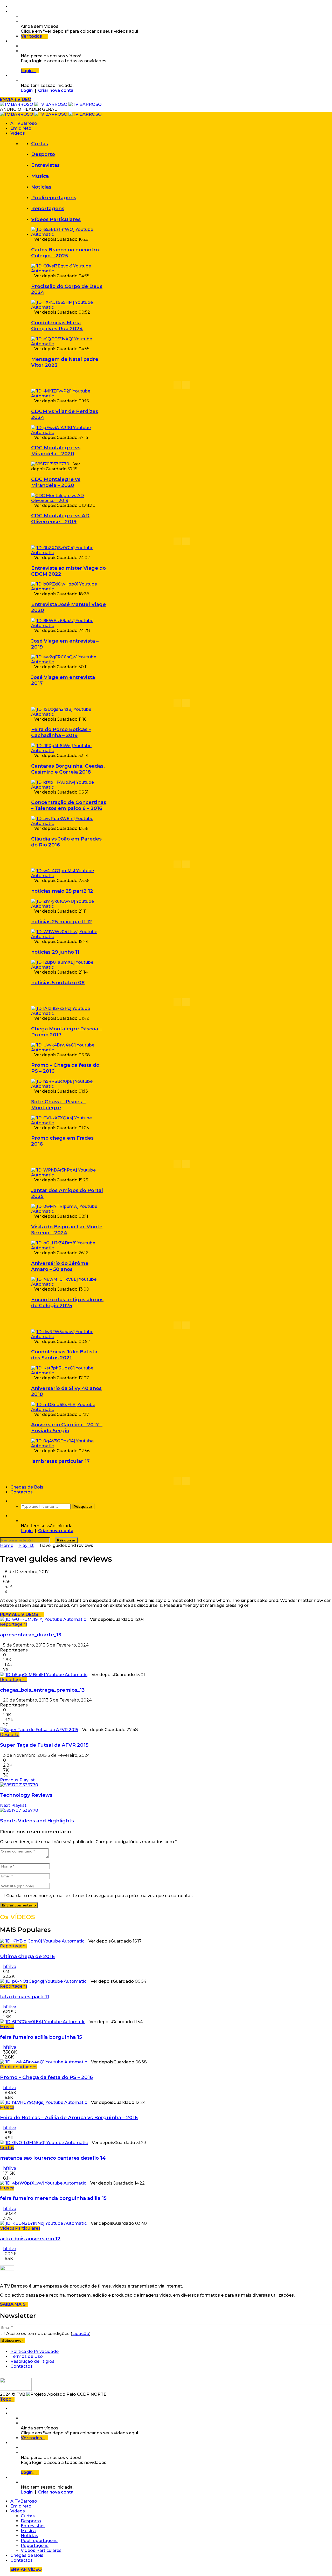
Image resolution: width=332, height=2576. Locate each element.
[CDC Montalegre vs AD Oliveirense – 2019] (69, 501)
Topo (6, 2399)
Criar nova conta (56, 90)
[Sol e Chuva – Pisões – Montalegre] (69, 1086)
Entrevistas (45, 165)
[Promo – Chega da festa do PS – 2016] (69, 1050)
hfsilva (10, 1967)
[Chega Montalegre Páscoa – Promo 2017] (69, 1013)
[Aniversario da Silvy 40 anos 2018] (69, 1373)
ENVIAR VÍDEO (16, 99)
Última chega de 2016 (27, 1956)
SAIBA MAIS (14, 2304)
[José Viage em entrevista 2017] (69, 662)
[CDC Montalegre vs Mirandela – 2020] (69, 433)
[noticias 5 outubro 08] (69, 967)
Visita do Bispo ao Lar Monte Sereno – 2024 (67, 1230)
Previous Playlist (17, 1780)
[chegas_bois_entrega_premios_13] (44, 1675)
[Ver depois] (12, 12)
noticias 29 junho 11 (55, 952)
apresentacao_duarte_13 (31, 1635)
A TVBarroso (24, 123)
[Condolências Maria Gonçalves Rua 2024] (69, 307)
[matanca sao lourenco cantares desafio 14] (44, 2143)
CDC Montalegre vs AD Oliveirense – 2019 (60, 519)
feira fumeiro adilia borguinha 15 (41, 2037)
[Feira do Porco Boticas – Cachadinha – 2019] (69, 714)
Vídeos (18, 133)
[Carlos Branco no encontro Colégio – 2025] (69, 234)
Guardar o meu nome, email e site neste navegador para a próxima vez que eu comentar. (99, 1896)
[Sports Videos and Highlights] (19, 1810)
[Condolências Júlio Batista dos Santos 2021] (69, 1337)
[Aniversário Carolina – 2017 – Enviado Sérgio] (69, 1410)
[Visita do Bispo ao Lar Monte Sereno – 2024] (69, 1211)
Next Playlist (13, 1805)
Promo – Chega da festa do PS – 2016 (46, 2077)
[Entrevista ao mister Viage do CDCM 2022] (69, 553)
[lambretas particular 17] (69, 1446)
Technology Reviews (26, 1795)
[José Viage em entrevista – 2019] (69, 626)
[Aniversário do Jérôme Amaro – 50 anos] (69, 1248)
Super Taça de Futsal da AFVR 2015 (44, 1745)
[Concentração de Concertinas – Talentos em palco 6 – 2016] (69, 787)
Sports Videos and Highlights (37, 1821)
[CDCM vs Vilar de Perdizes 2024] (69, 396)
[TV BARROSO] (51, 104)
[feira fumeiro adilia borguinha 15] (43, 2022)
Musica (40, 176)
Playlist (26, 1545)
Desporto (43, 154)
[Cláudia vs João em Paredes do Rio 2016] (69, 824)
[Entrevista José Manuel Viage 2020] (69, 589)
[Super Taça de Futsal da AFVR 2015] (39, 1730)
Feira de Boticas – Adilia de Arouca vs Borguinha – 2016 (69, 2117)
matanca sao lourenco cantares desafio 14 (53, 2158)
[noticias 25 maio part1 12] (69, 906)
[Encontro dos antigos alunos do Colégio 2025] (69, 1284)
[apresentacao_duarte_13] (43, 1619)
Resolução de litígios (32, 2361)
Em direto (21, 128)
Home (7, 1545)
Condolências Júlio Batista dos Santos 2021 (64, 1355)
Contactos (22, 1492)
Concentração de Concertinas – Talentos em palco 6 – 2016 (69, 805)
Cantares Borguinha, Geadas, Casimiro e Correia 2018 (68, 769)
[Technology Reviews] (19, 1785)
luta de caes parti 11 (25, 1997)
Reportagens (48, 208)
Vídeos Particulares (56, 219)
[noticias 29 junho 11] (69, 937)
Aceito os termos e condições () (48, 2334)
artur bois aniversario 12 (30, 2239)
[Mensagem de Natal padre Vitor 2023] (69, 344)
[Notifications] (12, 41)
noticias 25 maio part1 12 (62, 922)
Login (27, 90)
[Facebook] (12, 7)
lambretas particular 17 (60, 1461)
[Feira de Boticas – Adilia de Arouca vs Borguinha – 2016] (43, 2102)
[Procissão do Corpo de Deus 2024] (69, 271)
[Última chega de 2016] (42, 1941)
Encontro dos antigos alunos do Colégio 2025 (67, 1303)
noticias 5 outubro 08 (58, 983)
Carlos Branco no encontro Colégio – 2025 (65, 253)
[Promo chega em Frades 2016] (69, 1123)
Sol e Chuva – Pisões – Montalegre (58, 1105)
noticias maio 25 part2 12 (62, 891)
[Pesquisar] (12, 1501)
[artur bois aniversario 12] (43, 2223)
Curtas (40, 144)
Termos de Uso (27, 2356)
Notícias (41, 187)
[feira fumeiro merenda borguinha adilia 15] (43, 2183)
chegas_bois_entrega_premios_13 (42, 1690)
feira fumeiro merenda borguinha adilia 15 (53, 2198)
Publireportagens (54, 198)
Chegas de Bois (27, 1487)
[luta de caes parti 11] (43, 1981)
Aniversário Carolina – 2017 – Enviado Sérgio (67, 1428)
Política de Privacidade (34, 2351)
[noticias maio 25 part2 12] (69, 876)
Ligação (81, 2334)
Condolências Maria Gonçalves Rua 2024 (57, 326)
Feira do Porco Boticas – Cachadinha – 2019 (61, 732)
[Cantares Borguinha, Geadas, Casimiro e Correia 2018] (69, 751)
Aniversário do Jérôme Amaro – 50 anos (60, 1266)
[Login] (12, 76)
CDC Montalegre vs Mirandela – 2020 (56, 451)
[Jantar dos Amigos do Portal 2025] (69, 1175)
